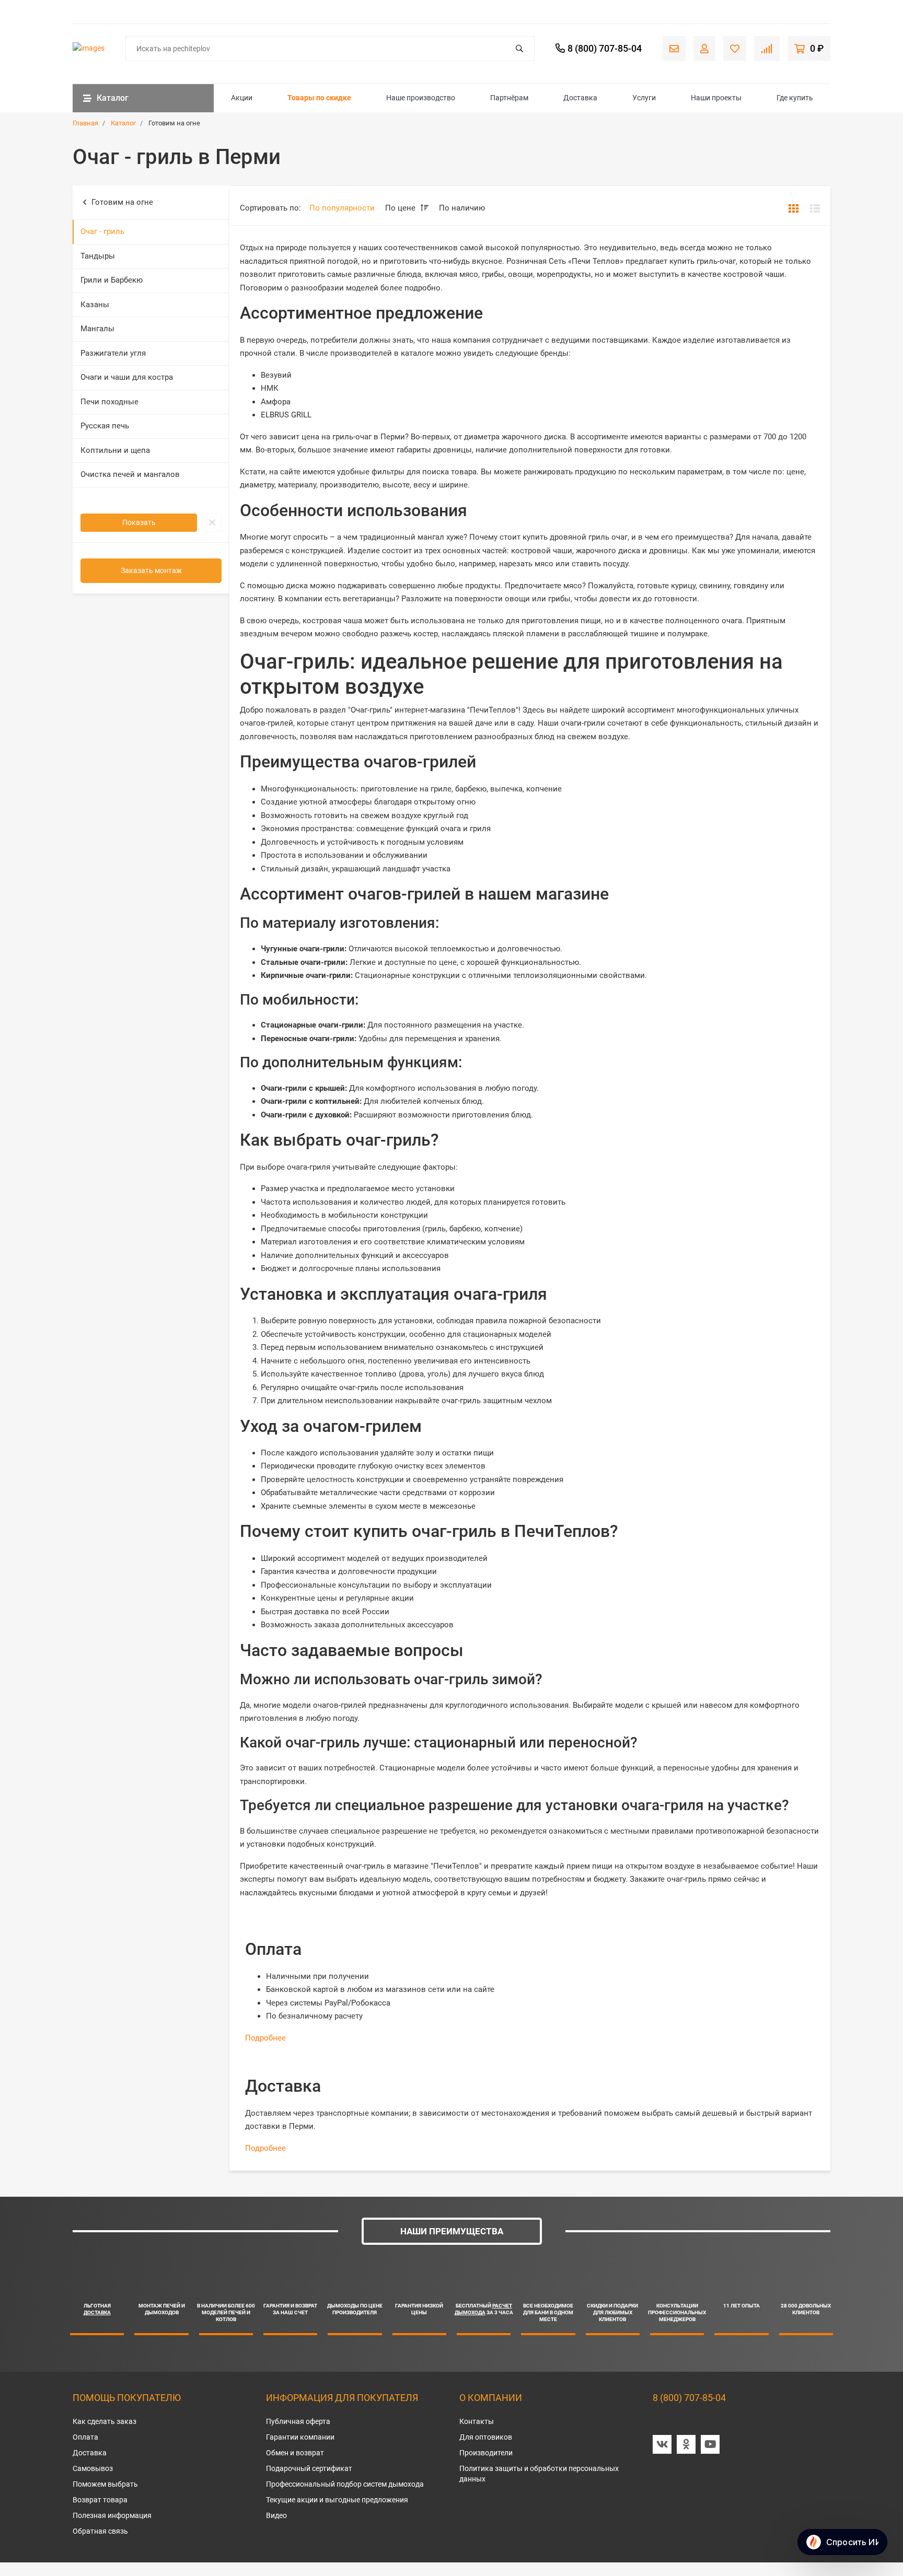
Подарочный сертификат (309, 2468)
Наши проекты (716, 98)
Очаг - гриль (102, 231)
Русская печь (105, 426)
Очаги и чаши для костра (127, 377)
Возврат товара (100, 2500)
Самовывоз (93, 2468)
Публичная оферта (298, 2421)
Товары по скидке (319, 98)
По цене (401, 208)
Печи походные (109, 402)
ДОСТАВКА (97, 2312)
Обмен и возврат (295, 2453)
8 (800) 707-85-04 (689, 2398)
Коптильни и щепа (115, 450)
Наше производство (421, 98)
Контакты (477, 2421)
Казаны (95, 305)
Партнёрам (509, 98)
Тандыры (98, 256)
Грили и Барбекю (112, 280)
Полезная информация (112, 2515)
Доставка (580, 98)
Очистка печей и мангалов (130, 474)
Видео (276, 2515)
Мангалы (97, 329)
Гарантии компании (300, 2437)
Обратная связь (100, 2531)
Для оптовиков (486, 2437)
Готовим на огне (122, 202)
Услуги (644, 98)
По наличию (462, 208)
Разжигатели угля (113, 353)
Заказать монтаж (151, 570)
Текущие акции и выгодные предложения (337, 2500)
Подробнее (265, 2038)
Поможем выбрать (105, 2484)
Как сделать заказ (105, 2421)
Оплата (85, 2437)
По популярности (342, 208)
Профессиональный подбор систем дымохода (345, 2484)
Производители (486, 2453)
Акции (242, 98)
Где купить (795, 98)
